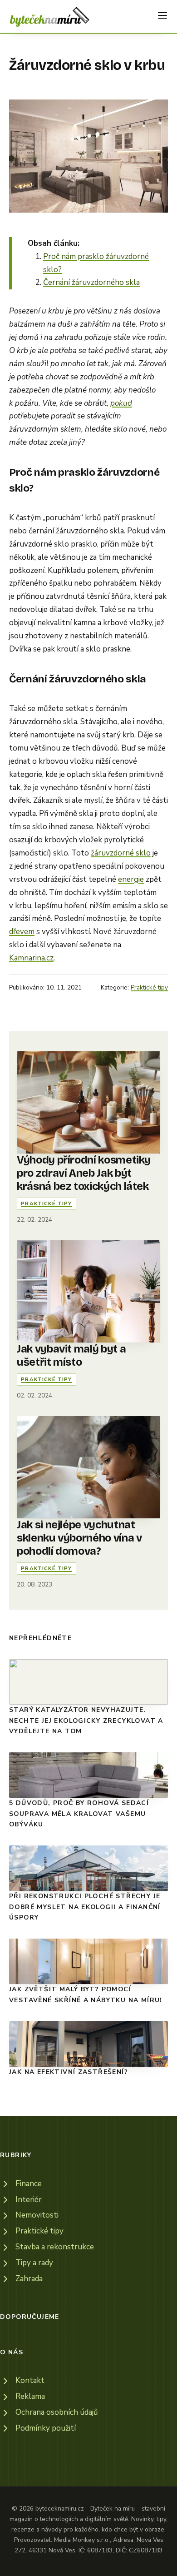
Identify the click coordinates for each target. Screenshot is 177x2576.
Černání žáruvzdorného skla (91, 282)
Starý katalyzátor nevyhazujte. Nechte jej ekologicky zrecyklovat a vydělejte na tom (86, 1721)
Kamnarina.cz (31, 958)
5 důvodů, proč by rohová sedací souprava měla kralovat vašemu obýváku (79, 1814)
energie (131, 879)
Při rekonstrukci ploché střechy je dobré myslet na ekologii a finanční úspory (85, 1907)
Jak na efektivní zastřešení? (69, 2072)
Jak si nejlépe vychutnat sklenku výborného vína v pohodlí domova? (79, 1538)
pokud (121, 403)
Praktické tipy (149, 987)
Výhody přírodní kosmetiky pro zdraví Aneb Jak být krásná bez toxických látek (84, 1173)
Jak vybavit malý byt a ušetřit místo (71, 1355)
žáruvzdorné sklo (121, 853)
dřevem (22, 932)
